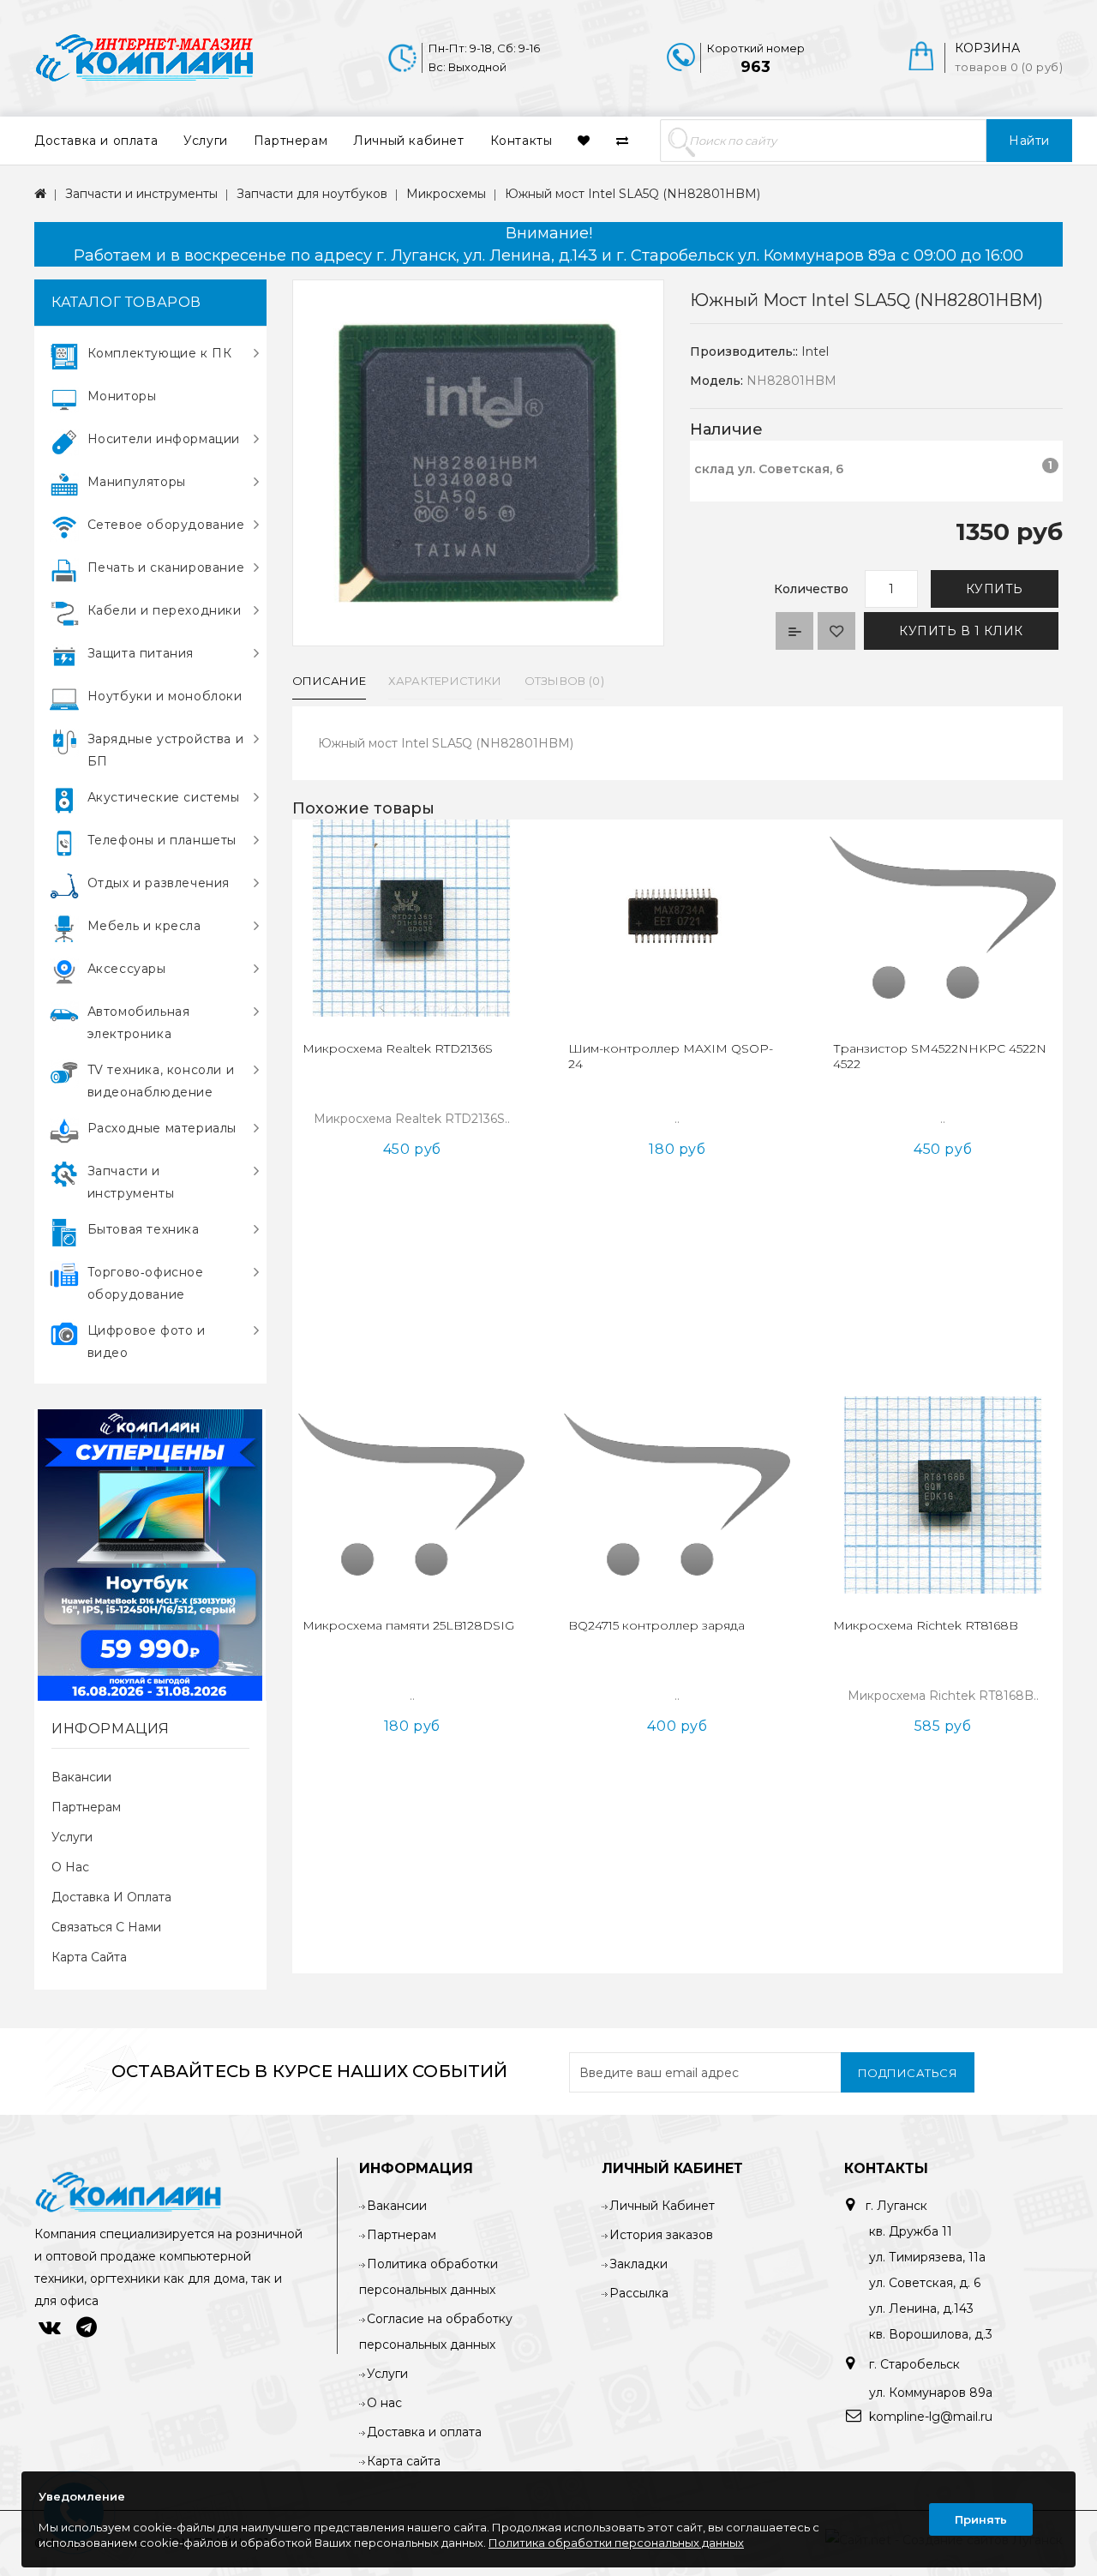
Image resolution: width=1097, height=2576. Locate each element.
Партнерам (291, 141)
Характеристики (445, 681)
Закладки (638, 2264)
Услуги (206, 141)
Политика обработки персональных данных (616, 2543)
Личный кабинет (408, 141)
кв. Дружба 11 (911, 2231)
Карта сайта (89, 1957)
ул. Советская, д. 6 (925, 2283)
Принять (981, 2519)
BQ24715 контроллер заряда (656, 1625)
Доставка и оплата (96, 141)
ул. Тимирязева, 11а (927, 2257)
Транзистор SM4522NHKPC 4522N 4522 (940, 1056)
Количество (811, 589)
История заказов (661, 2235)
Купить (995, 589)
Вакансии (81, 1777)
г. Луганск (896, 2206)
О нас (70, 1867)
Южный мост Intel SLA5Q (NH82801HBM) (632, 194)
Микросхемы (446, 194)
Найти (1029, 141)
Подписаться (908, 2073)
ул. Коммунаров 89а (931, 2393)
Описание (329, 681)
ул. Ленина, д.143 (921, 2309)
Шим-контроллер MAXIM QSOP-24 (671, 1056)
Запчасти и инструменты (141, 194)
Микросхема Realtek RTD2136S (398, 1048)
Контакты (522, 141)
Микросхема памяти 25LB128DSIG (408, 1625)
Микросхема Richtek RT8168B (926, 1625)
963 (755, 67)
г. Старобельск (913, 2364)
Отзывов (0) (564, 681)
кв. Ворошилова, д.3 (931, 2334)
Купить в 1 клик (961, 631)
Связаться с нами (106, 1927)
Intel (815, 351)
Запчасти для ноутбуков (312, 194)
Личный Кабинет (662, 2206)
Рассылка (639, 2293)
